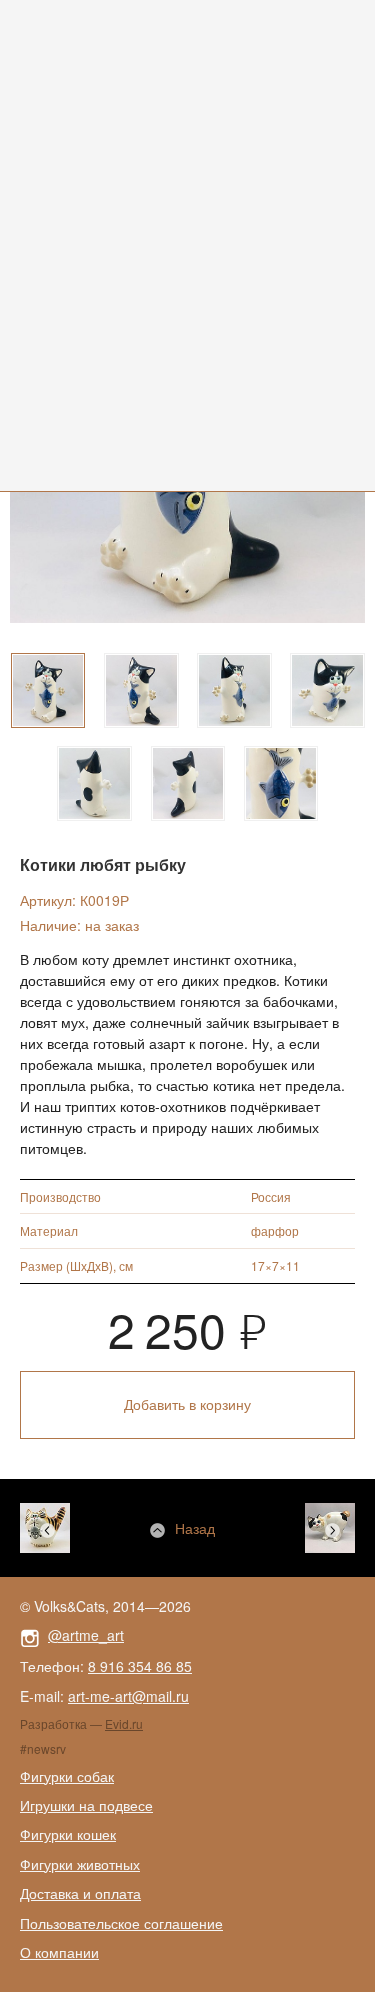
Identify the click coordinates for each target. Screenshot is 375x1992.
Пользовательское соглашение (121, 1923)
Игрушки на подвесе (86, 1805)
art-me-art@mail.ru (128, 1696)
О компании (59, 1952)
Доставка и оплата (80, 1893)
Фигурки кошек (68, 1834)
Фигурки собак (67, 1776)
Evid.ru (124, 1723)
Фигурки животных (80, 1864)
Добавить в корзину (187, 1404)
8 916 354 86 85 (140, 1666)
